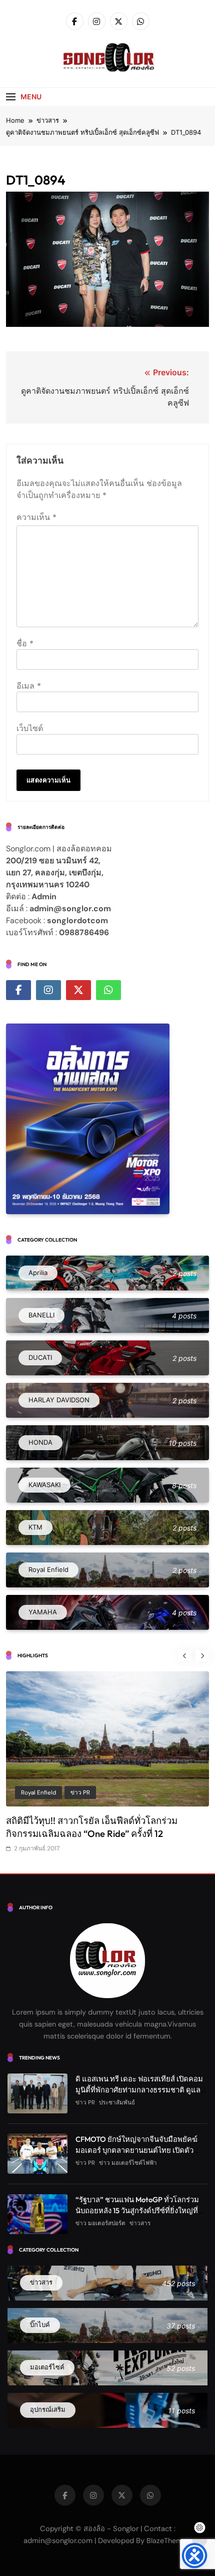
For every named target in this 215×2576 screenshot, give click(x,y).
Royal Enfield (38, 1793)
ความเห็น (36, 517)
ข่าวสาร (140, 2223)
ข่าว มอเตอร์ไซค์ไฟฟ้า (128, 2163)
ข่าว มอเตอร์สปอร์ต (100, 2223)
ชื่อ (25, 643)
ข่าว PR (80, 1793)
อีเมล (29, 686)
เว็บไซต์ (30, 728)
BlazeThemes (168, 2541)
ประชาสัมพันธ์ (117, 2102)
